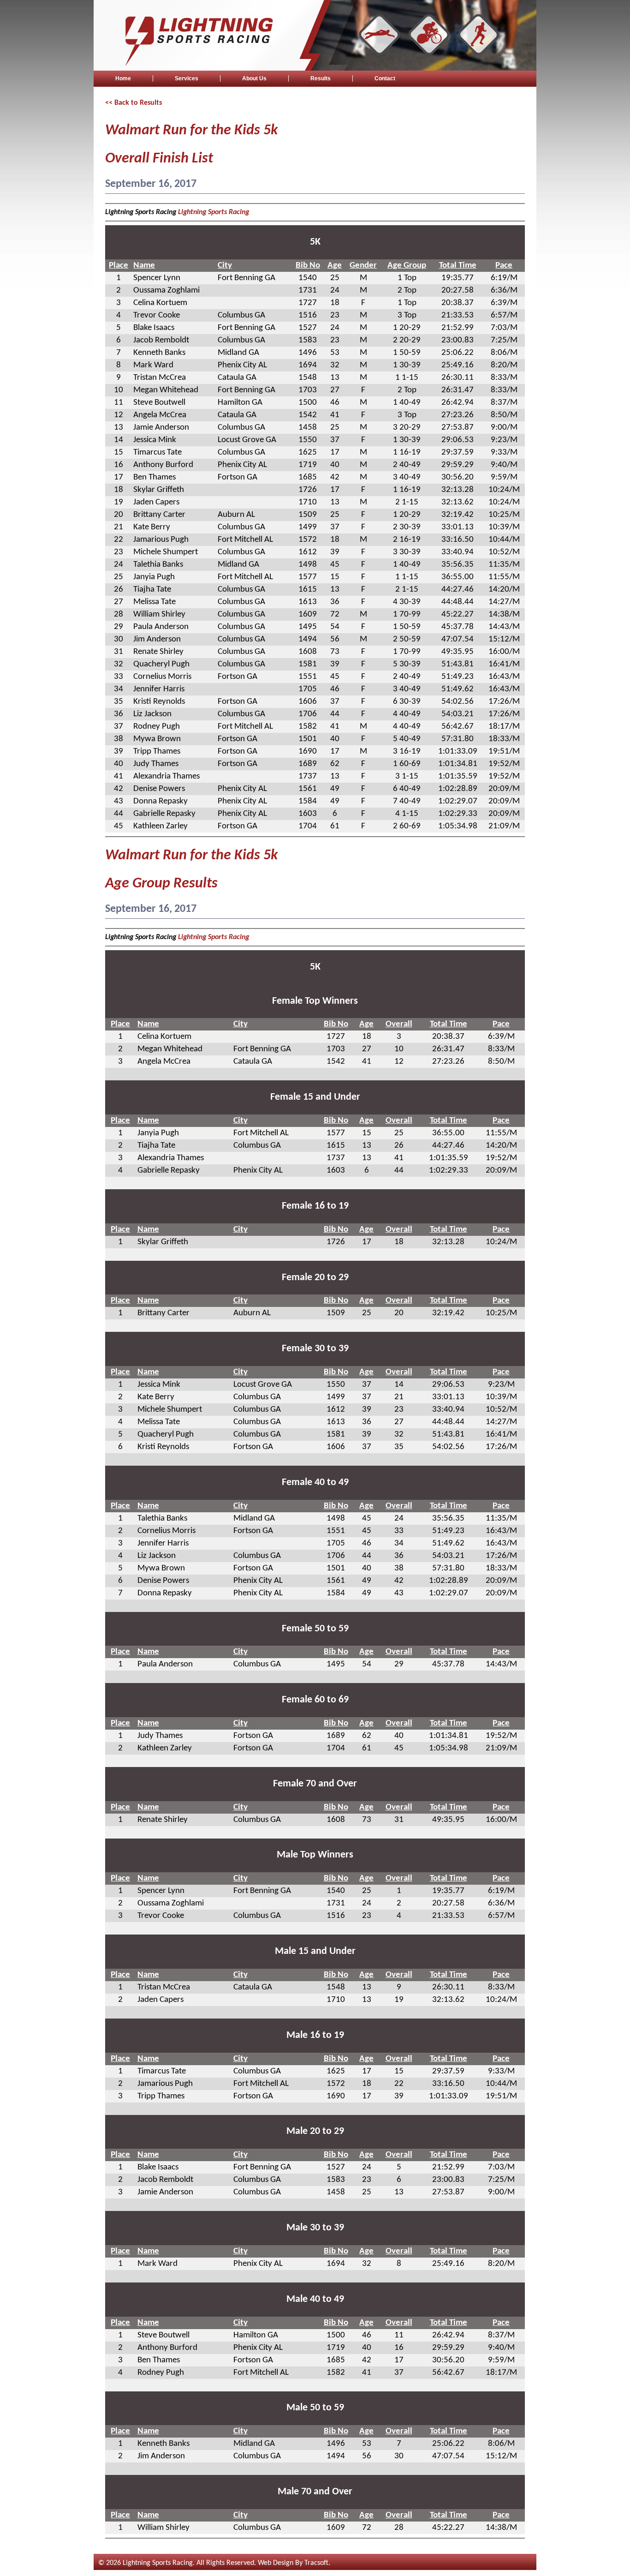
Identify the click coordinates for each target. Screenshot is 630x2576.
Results (321, 78)
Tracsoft (316, 2563)
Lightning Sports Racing (214, 212)
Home (123, 78)
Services (187, 78)
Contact (385, 78)
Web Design (276, 2563)
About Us (254, 78)
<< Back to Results (134, 103)
